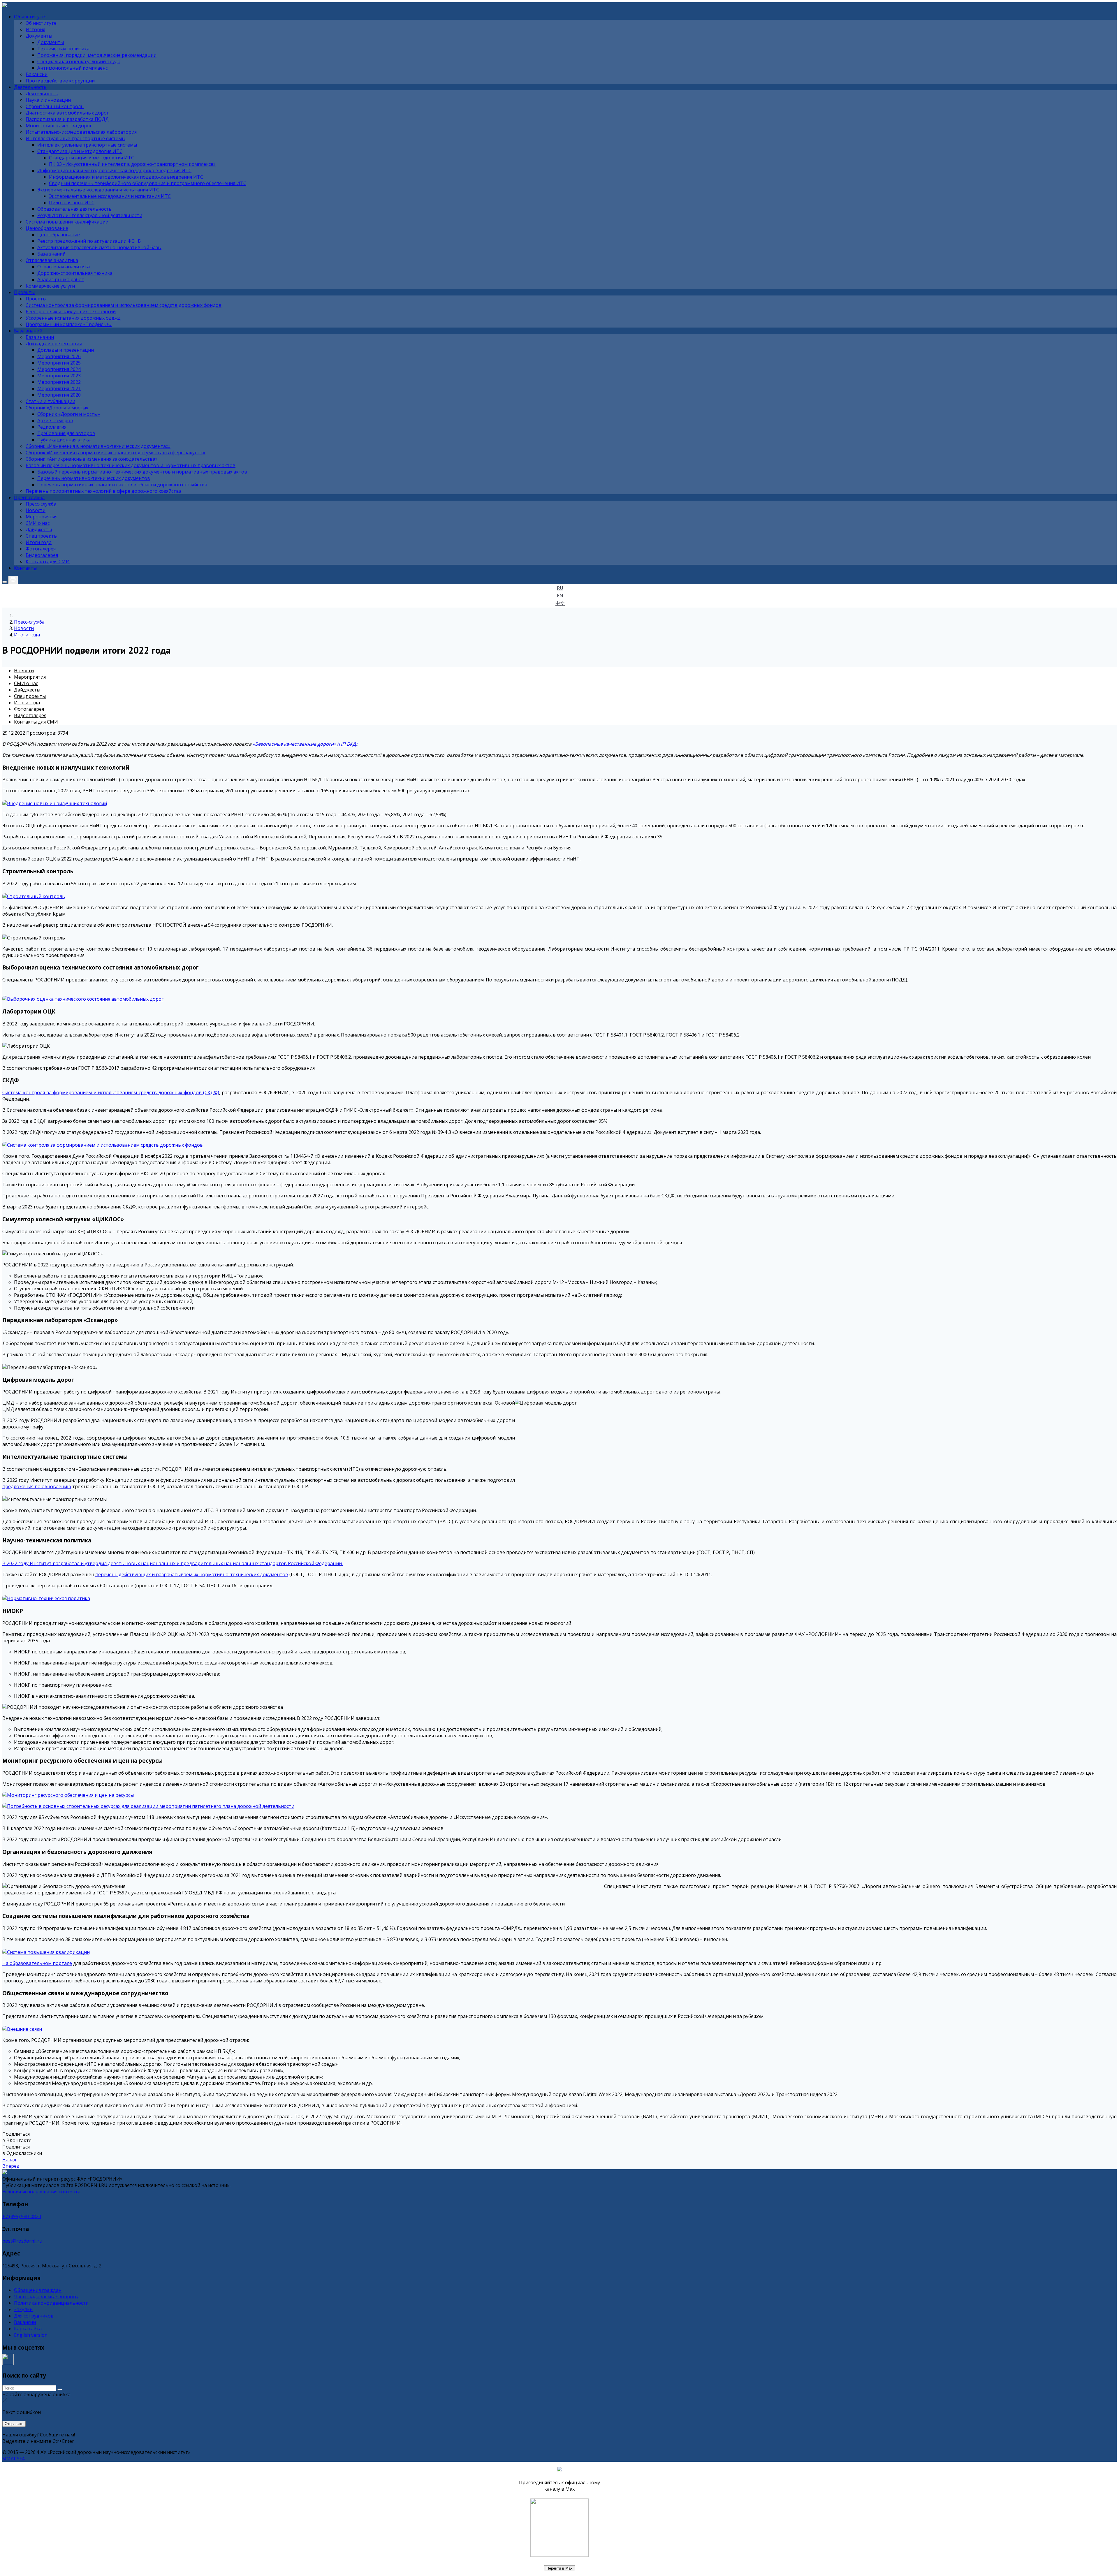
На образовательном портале (37, 1963)
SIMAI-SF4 (13, 2459)
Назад (9, 2160)
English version (31, 2335)
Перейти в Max (559, 2568)
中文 (560, 603)
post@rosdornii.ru (22, 2241)
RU (560, 588)
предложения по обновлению (37, 1486)
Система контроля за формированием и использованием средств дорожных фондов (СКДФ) (111, 1092)
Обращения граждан (38, 2290)
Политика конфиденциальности (51, 2303)
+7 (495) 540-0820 (22, 2216)
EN (560, 596)
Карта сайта (28, 2329)
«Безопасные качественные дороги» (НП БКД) (305, 744)
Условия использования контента (41, 2192)
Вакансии (25, 2322)
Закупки (23, 2309)
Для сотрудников (34, 2316)
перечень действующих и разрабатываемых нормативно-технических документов (192, 1574)
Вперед (11, 2166)
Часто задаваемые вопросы (46, 2297)
